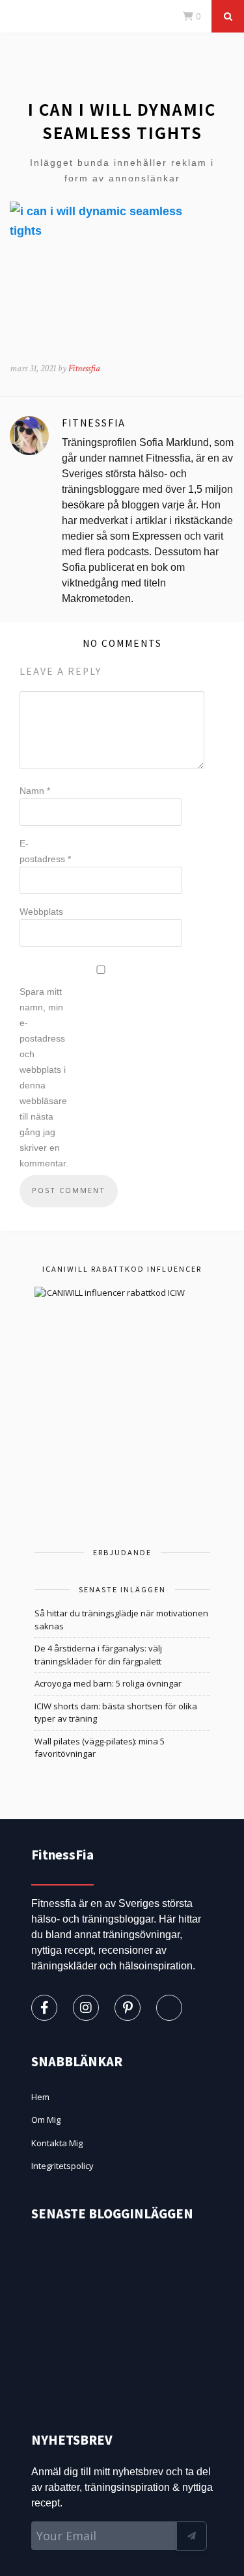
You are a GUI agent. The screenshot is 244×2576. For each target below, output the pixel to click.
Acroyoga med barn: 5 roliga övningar (108, 1683)
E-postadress (45, 851)
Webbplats (41, 912)
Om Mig (46, 2120)
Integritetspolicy (62, 2166)
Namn (35, 791)
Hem (40, 2097)
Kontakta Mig (57, 2143)
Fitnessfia (84, 368)
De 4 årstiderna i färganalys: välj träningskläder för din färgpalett (98, 1655)
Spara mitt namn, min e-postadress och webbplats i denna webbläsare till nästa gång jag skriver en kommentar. (44, 1077)
